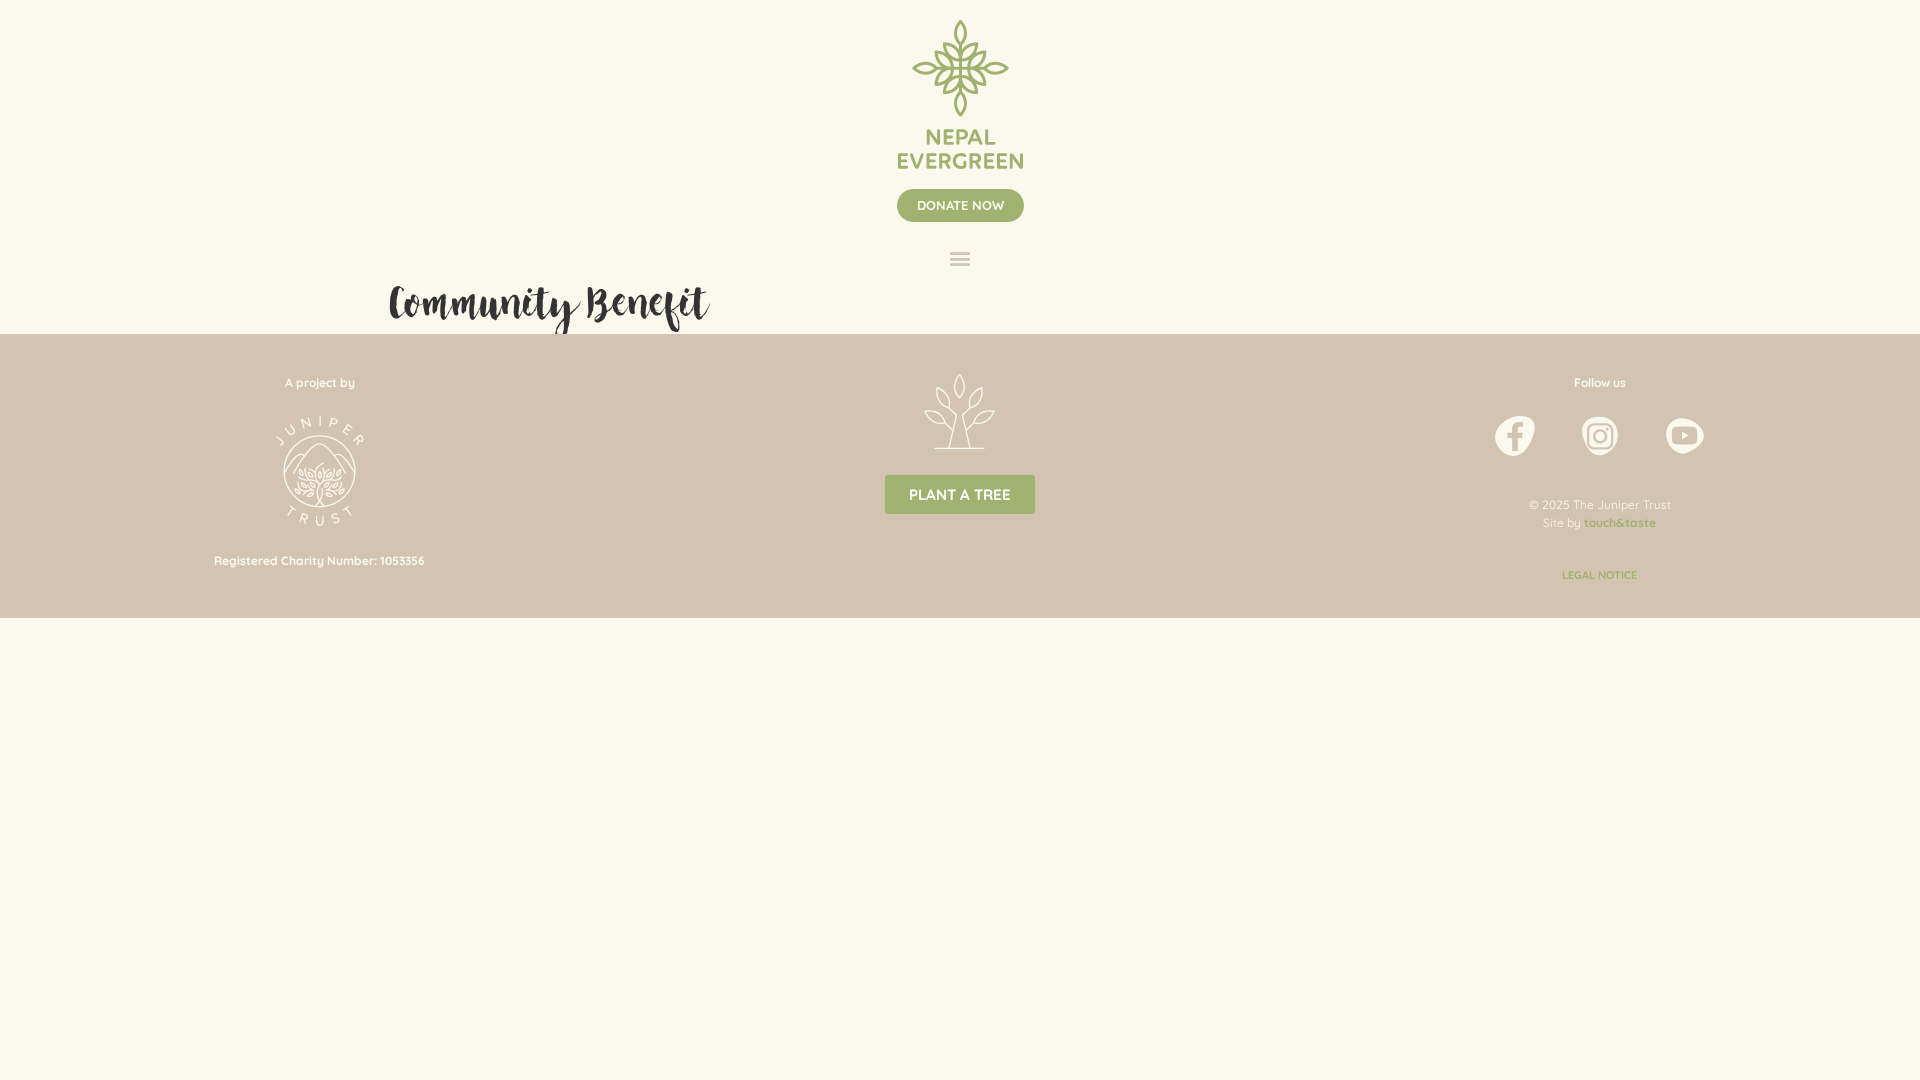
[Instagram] (1600, 436)
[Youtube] (1685, 436)
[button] (960, 205)
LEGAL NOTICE (1599, 575)
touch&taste (1620, 522)
